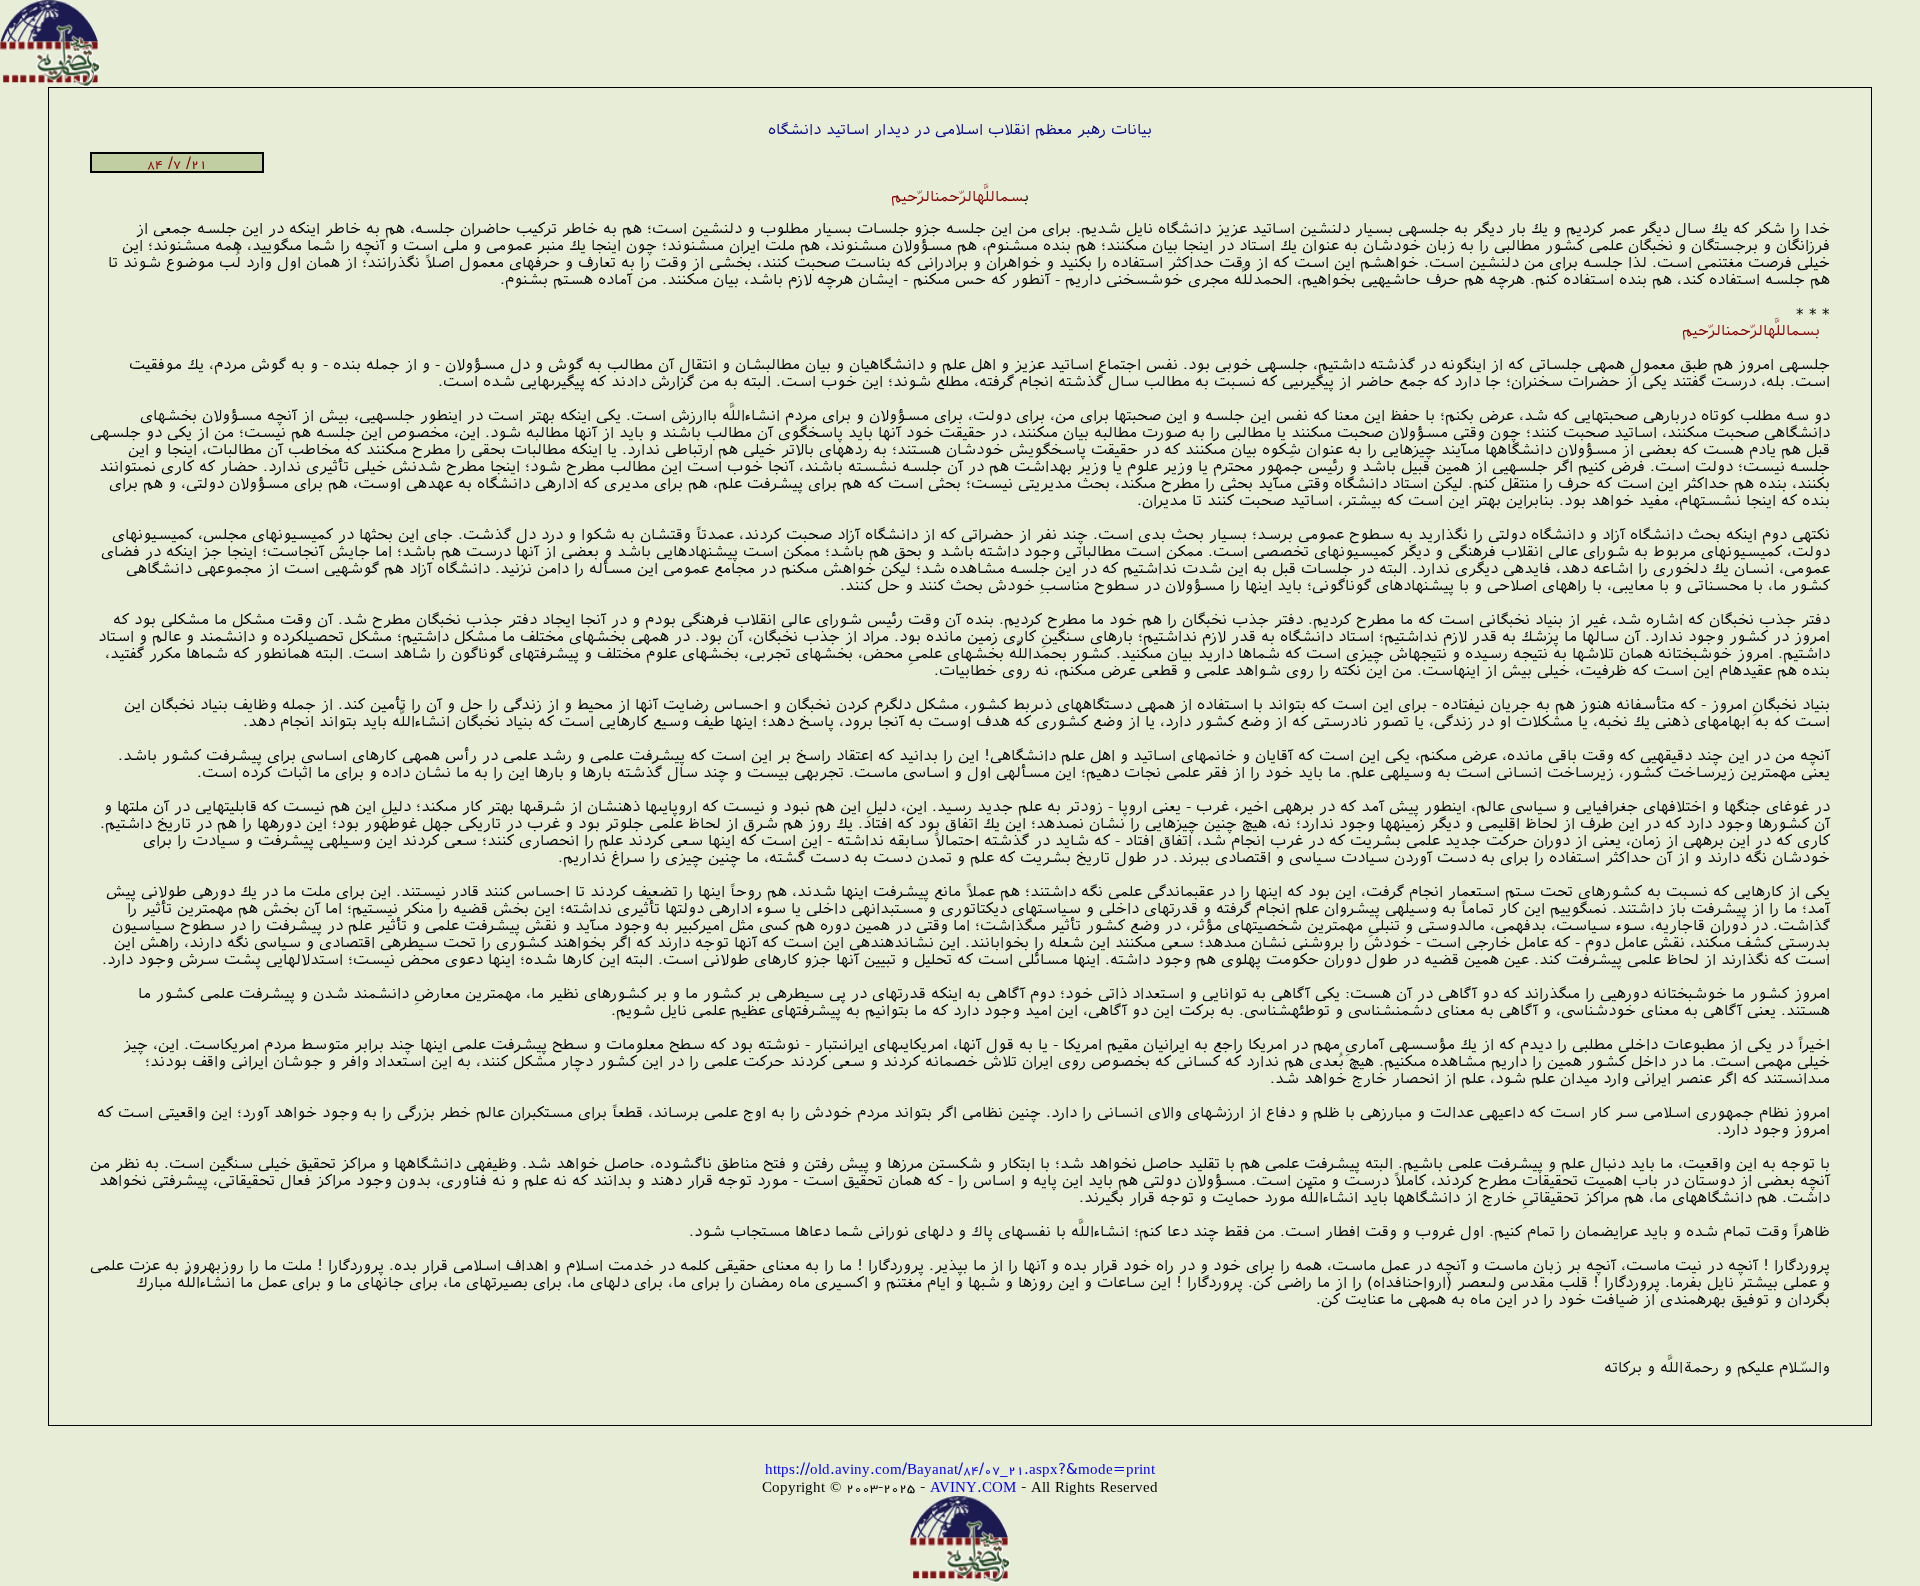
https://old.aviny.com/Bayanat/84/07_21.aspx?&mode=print (960, 1468)
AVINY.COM (973, 1486)
